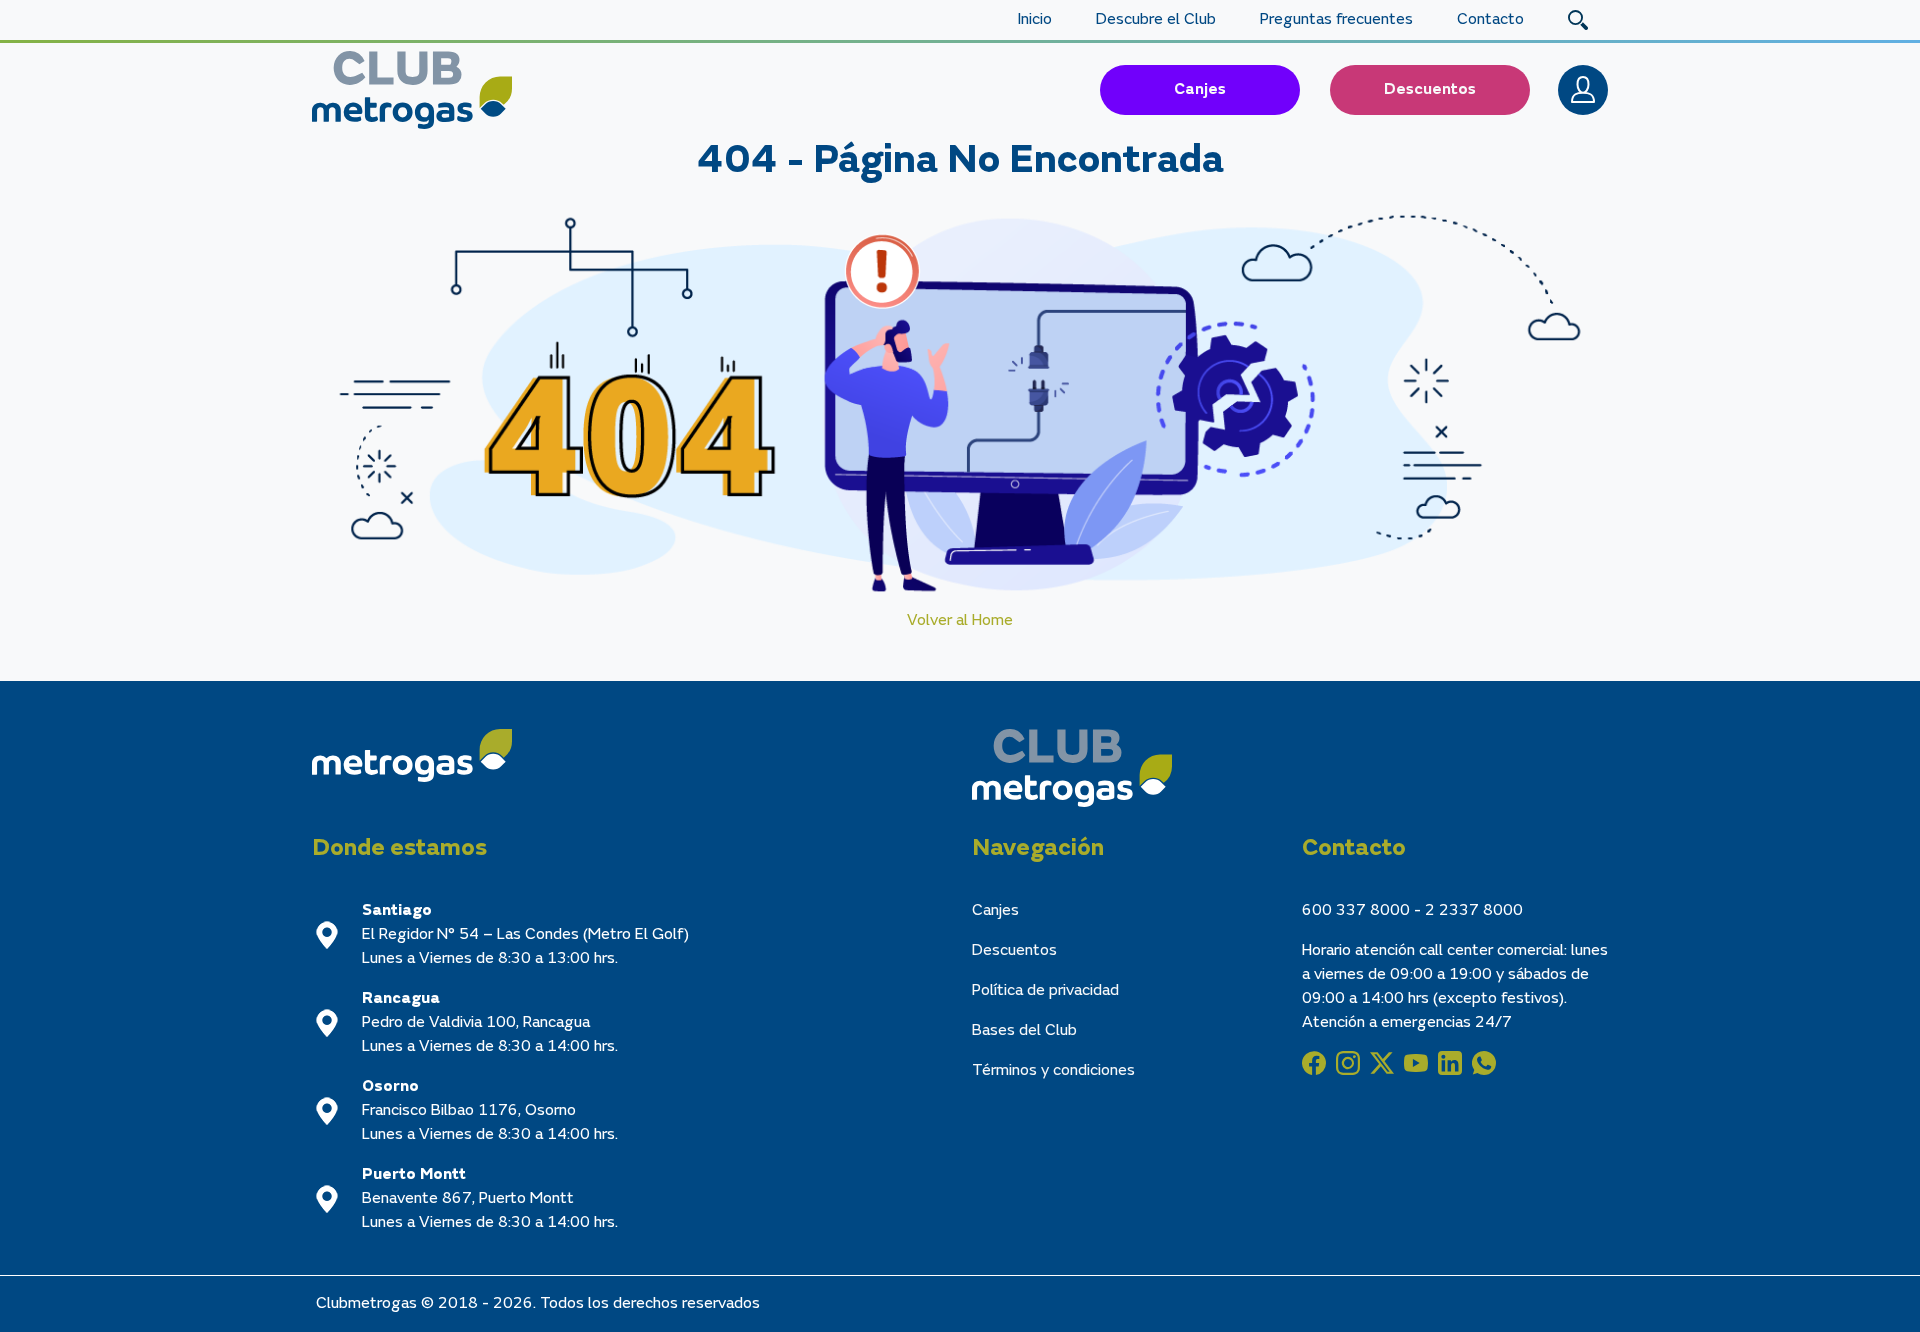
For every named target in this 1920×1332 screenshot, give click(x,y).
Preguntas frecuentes (1336, 20)
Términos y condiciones (1053, 1071)
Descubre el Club (1156, 20)
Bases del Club (1024, 1031)
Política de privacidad (1045, 991)
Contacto (1490, 20)
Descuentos (1430, 90)
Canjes (1200, 90)
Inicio (1034, 20)
